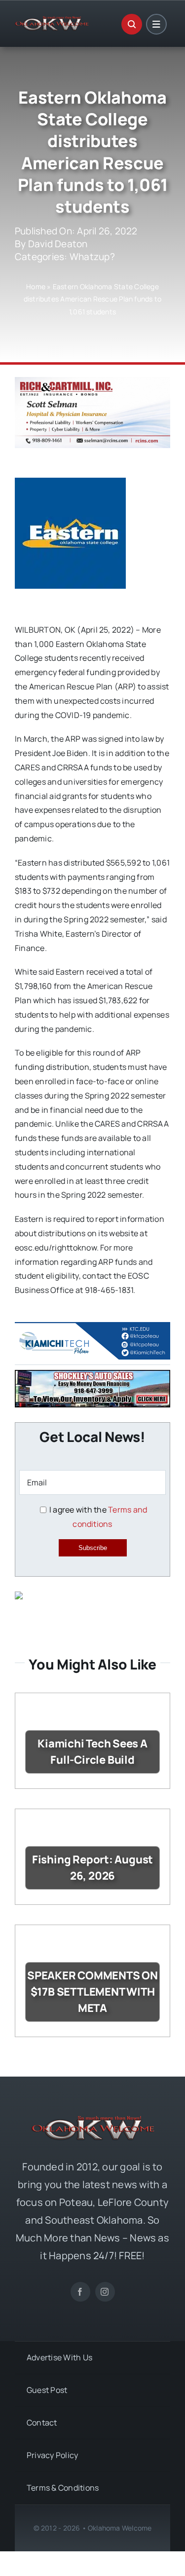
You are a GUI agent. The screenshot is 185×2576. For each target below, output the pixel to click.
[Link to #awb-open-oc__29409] (156, 24)
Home (36, 286)
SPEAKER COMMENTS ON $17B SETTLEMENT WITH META (92, 1992)
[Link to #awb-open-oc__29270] (132, 24)
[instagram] (105, 2292)
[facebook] (80, 2292)
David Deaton (58, 244)
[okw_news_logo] (52, 20)
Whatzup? (92, 257)
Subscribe (93, 1548)
